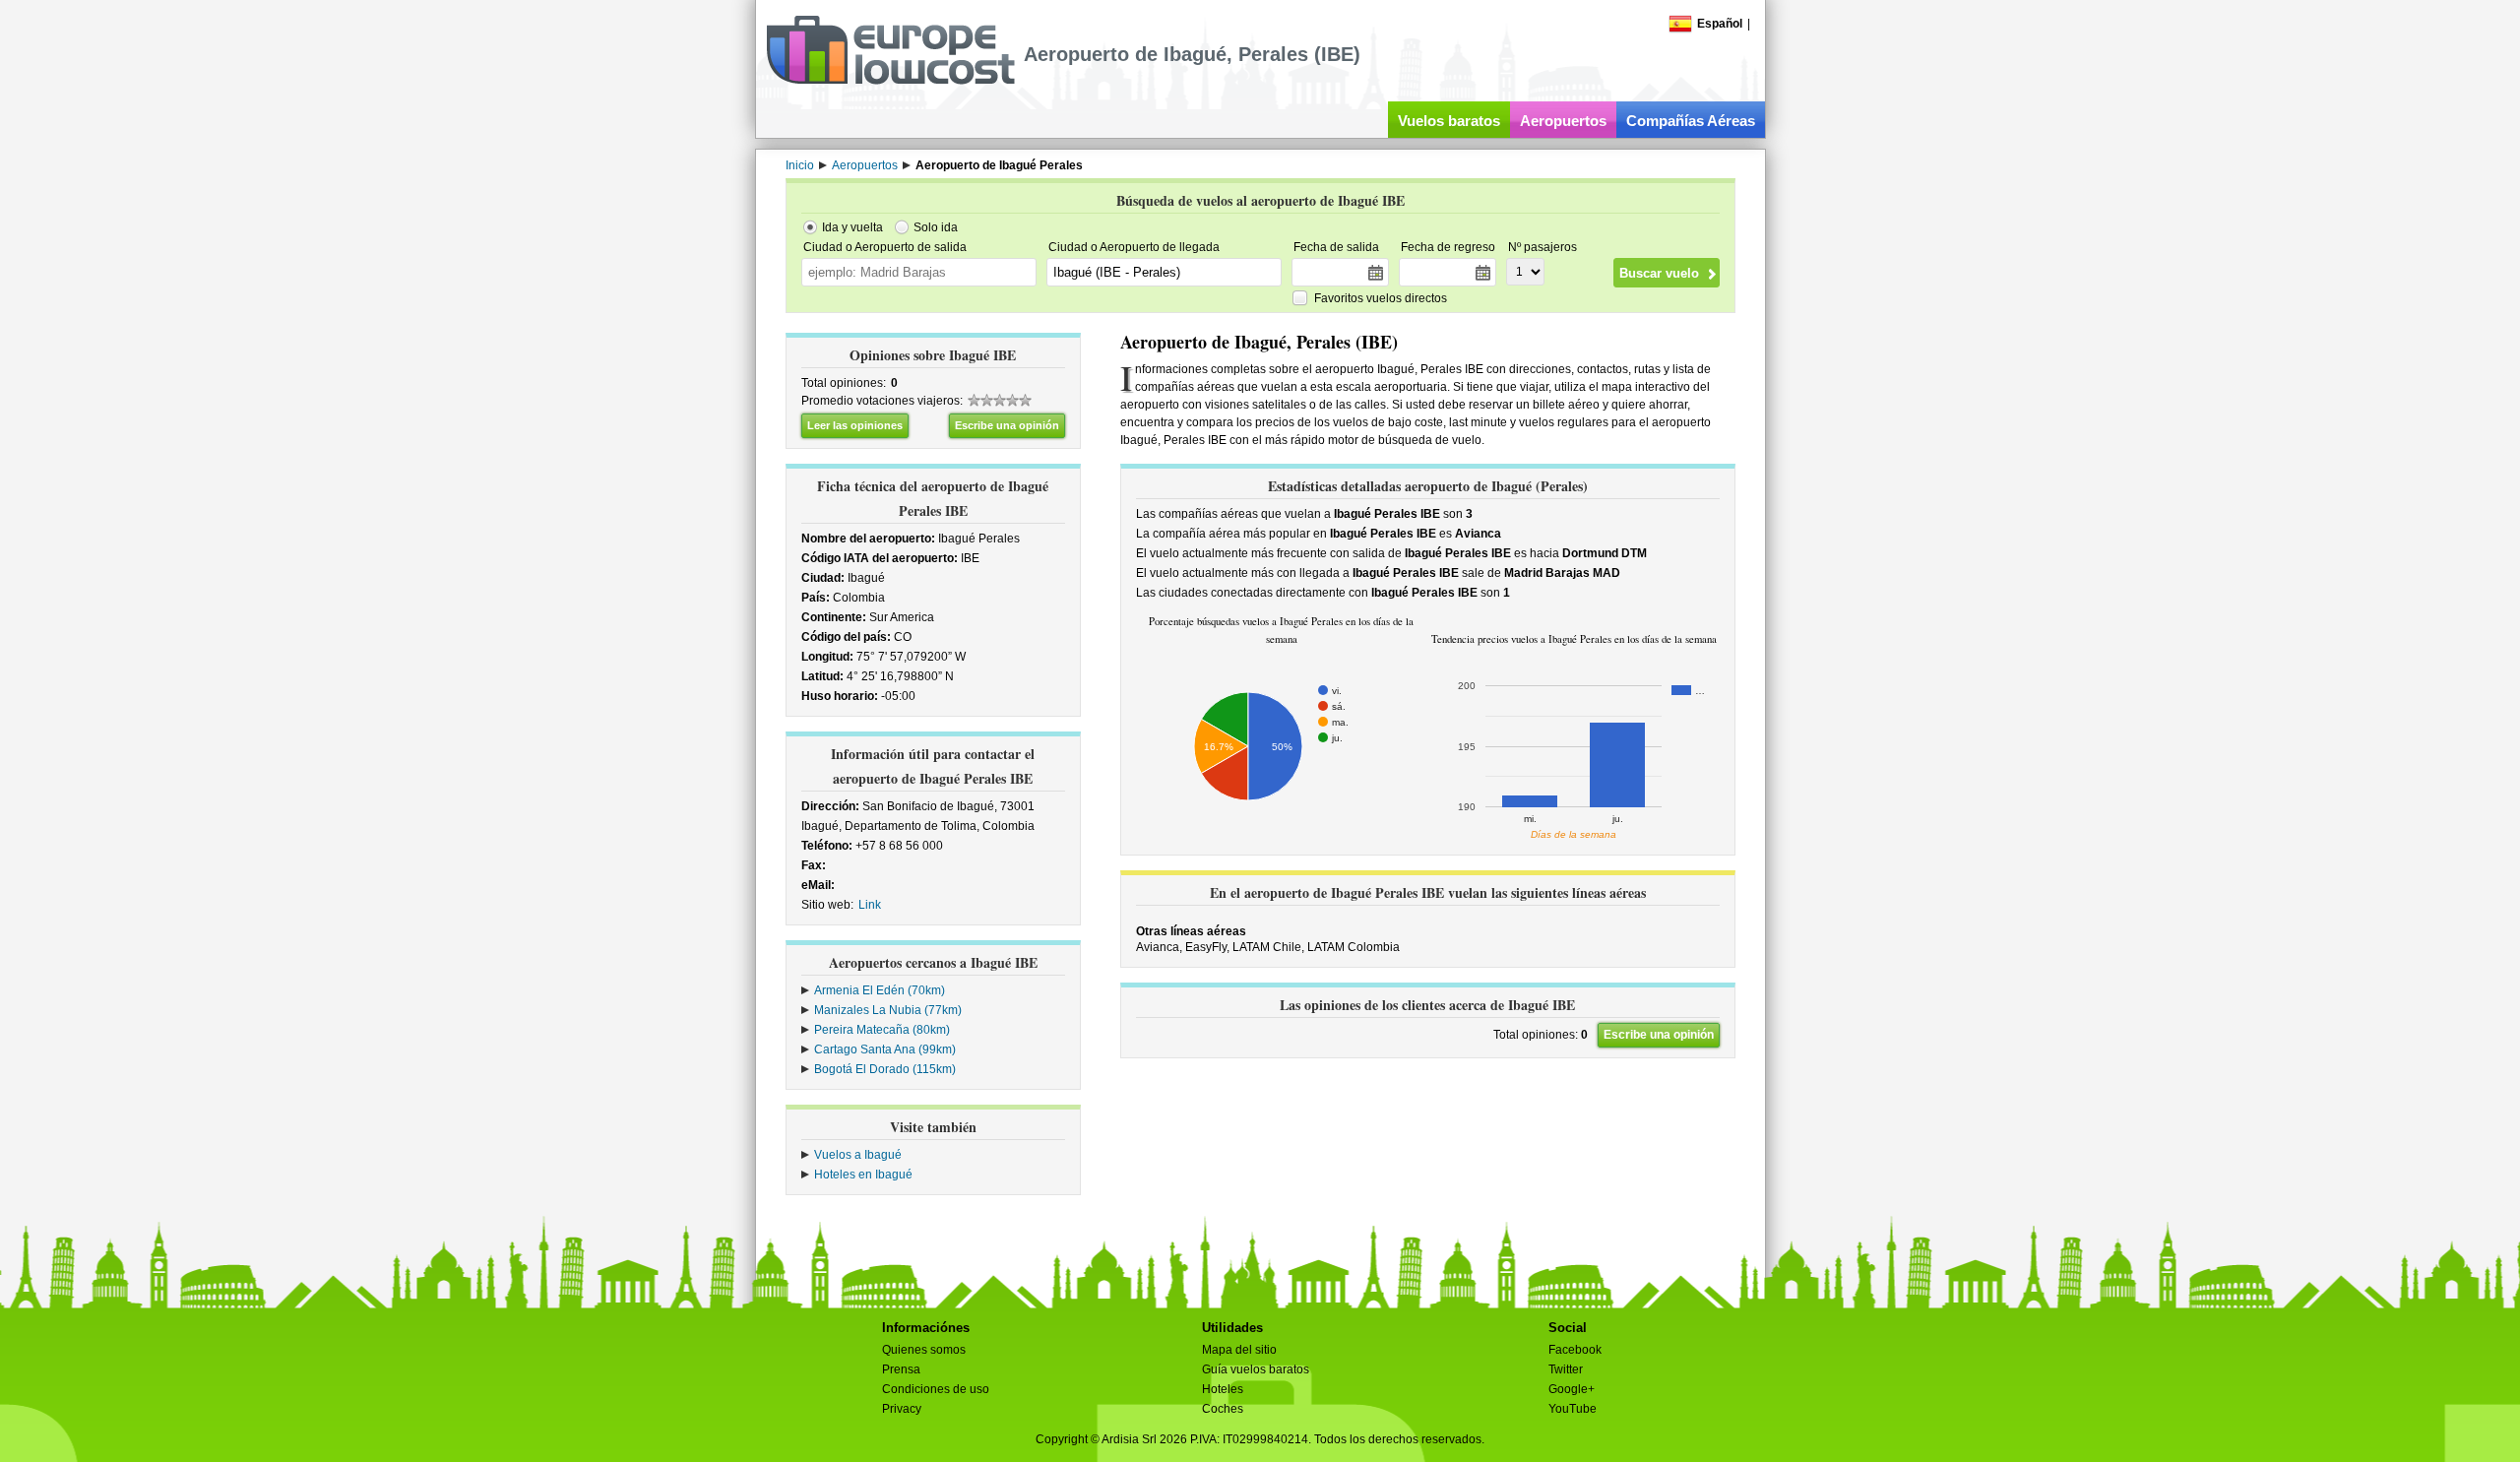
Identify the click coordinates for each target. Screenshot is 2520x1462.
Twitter (1566, 1369)
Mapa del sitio (1239, 1350)
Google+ (1572, 1389)
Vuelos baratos (1449, 121)
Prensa (901, 1369)
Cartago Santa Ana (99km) (885, 1049)
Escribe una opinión (1007, 425)
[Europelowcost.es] (890, 81)
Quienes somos (924, 1350)
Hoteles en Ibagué (863, 1175)
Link (870, 905)
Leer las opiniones (855, 425)
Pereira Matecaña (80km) (882, 1030)
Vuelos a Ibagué (858, 1155)
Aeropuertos (1563, 121)
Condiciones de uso (936, 1389)
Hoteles (1223, 1389)
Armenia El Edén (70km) (880, 990)
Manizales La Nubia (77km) (888, 1010)
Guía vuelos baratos (1256, 1369)
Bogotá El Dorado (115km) (885, 1069)
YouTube (1573, 1409)
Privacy (902, 1409)
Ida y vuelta (852, 227)
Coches (1223, 1409)
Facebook (1575, 1350)
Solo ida (936, 227)
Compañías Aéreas (1691, 121)
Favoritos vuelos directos (1381, 298)
